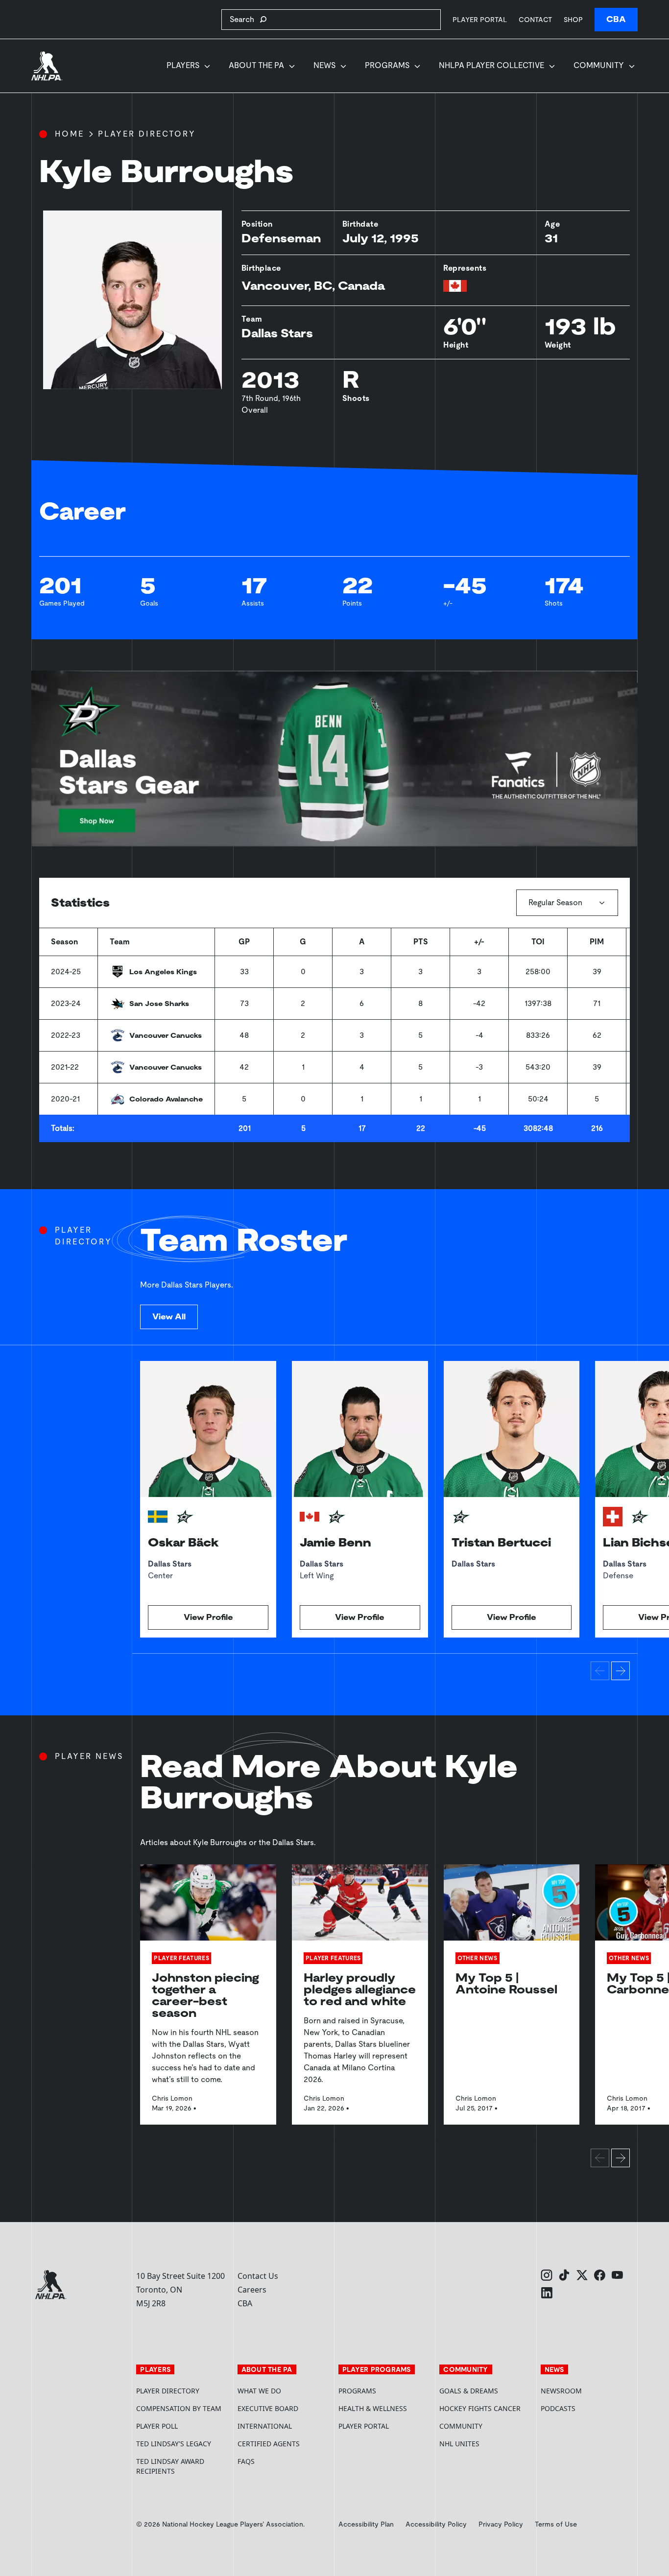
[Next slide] (621, 1671)
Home (70, 134)
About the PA (256, 65)
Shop (573, 19)
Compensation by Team (179, 2408)
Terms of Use (556, 2524)
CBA (616, 19)
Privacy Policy (501, 2524)
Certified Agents (269, 2444)
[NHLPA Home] (47, 66)
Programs (387, 65)
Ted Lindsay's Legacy (174, 2444)
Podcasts (558, 2408)
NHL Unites (486, 2444)
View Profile (208, 1617)
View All (169, 1317)
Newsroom (561, 2391)
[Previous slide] (600, 1671)
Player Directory (147, 134)
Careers (252, 2290)
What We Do (259, 2391)
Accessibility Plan (366, 2524)
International (265, 2426)
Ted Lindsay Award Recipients (170, 2466)
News (324, 65)
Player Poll (157, 2426)
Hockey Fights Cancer (480, 2408)
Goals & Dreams (469, 2391)
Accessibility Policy (436, 2524)
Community (599, 65)
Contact (535, 20)
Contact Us (258, 2276)
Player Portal (480, 19)
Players (183, 65)
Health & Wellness (373, 2408)
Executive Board (268, 2408)
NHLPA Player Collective (491, 65)
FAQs (246, 2461)
